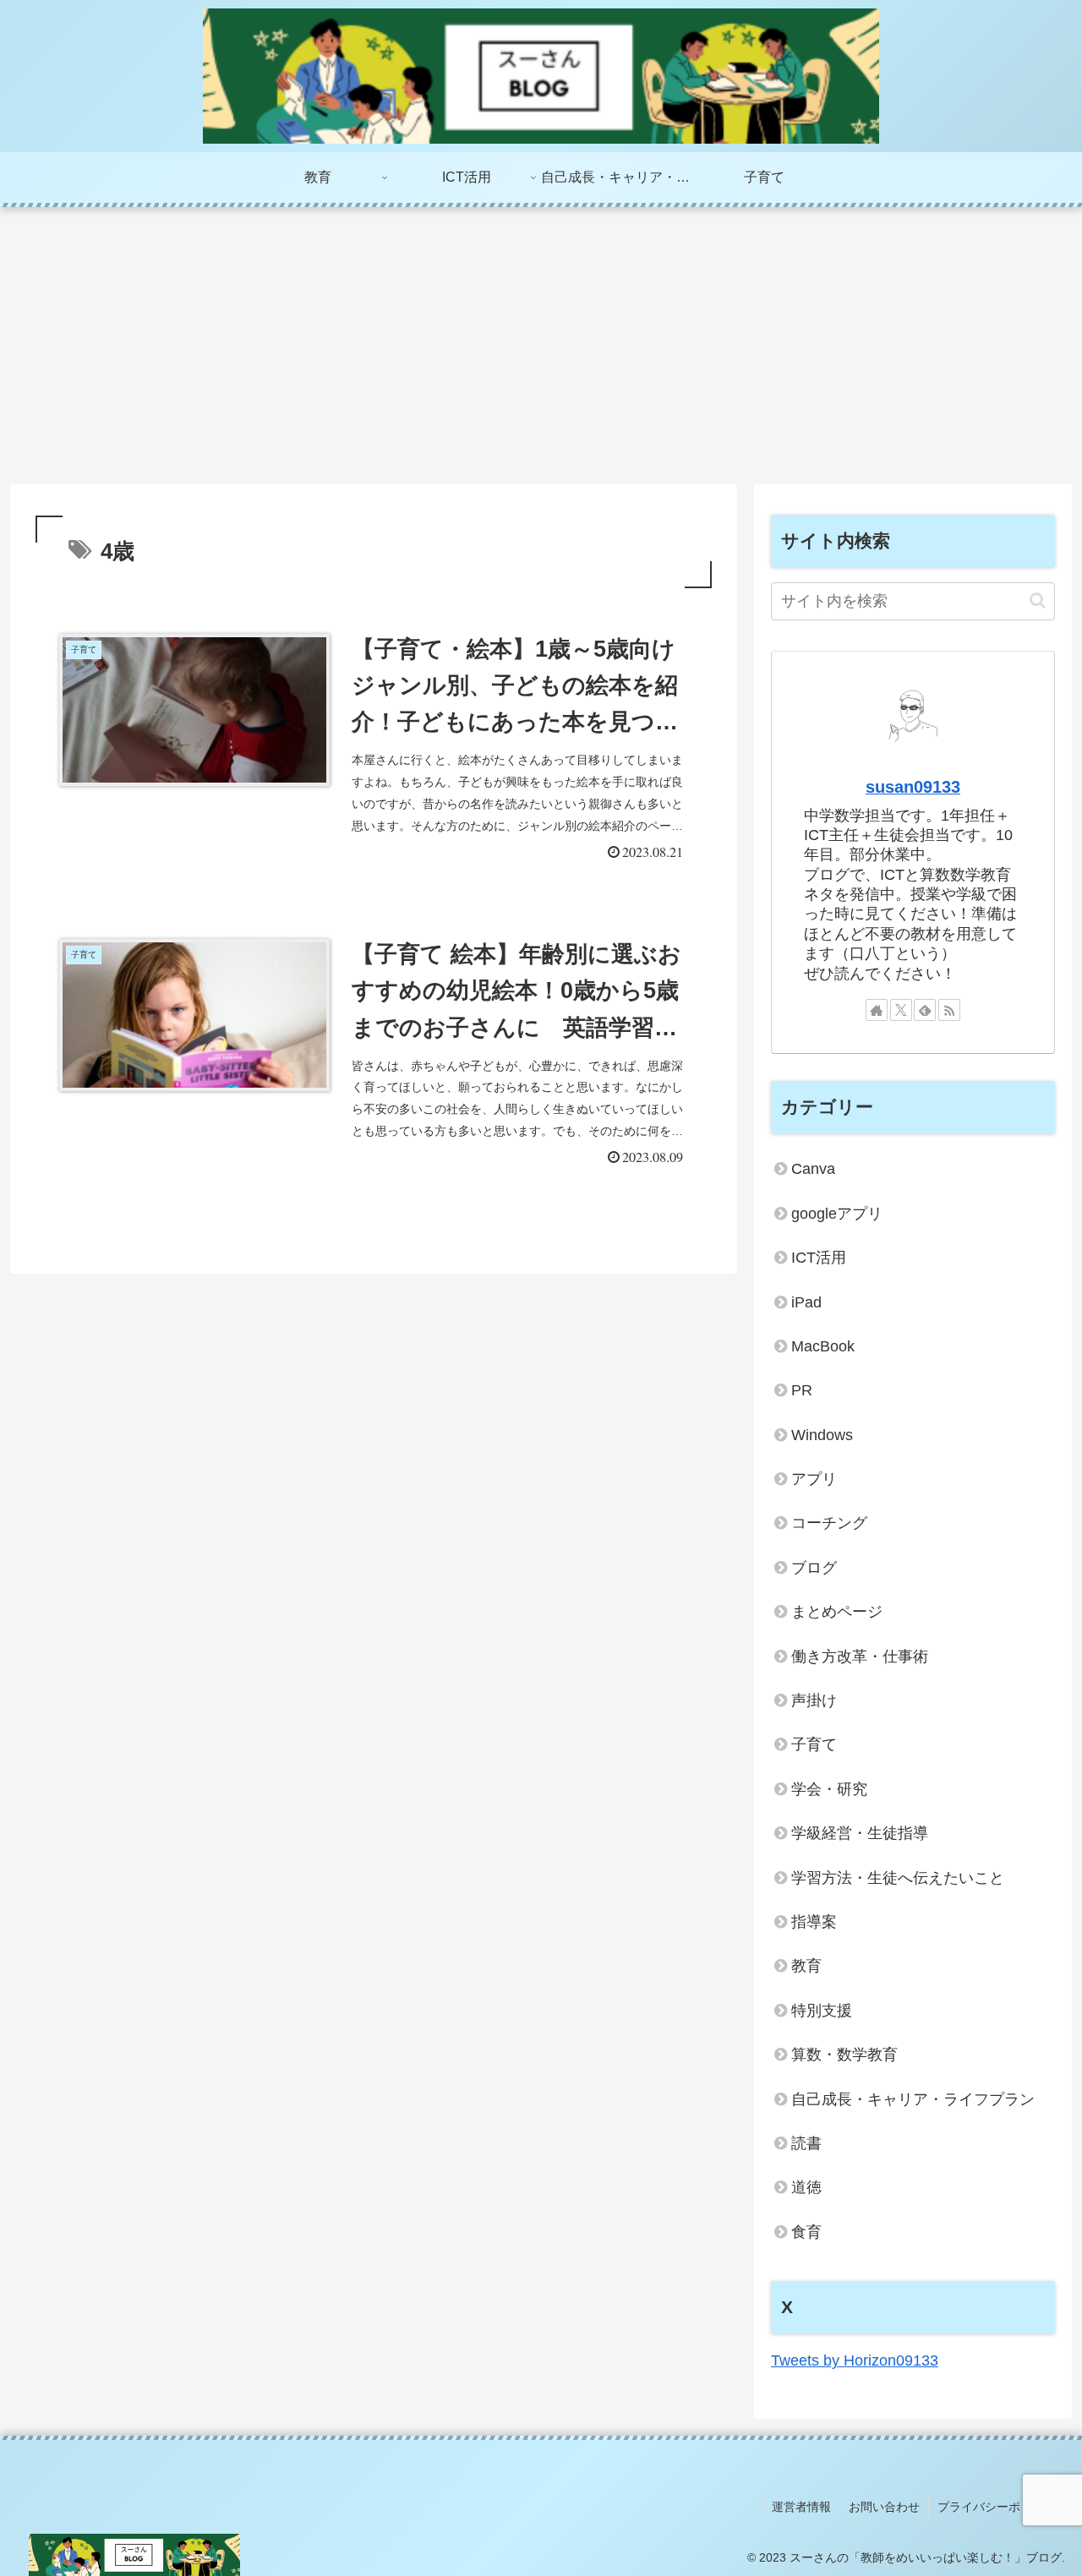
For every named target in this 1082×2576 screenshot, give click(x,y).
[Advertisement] (541, 346)
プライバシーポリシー (997, 2507)
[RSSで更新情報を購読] (949, 1010)
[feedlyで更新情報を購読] (925, 1010)
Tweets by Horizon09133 (855, 2360)
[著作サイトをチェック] (877, 1010)
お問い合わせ (884, 2507)
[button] (1038, 600)
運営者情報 (801, 2507)
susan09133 (913, 787)
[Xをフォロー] (901, 1010)
